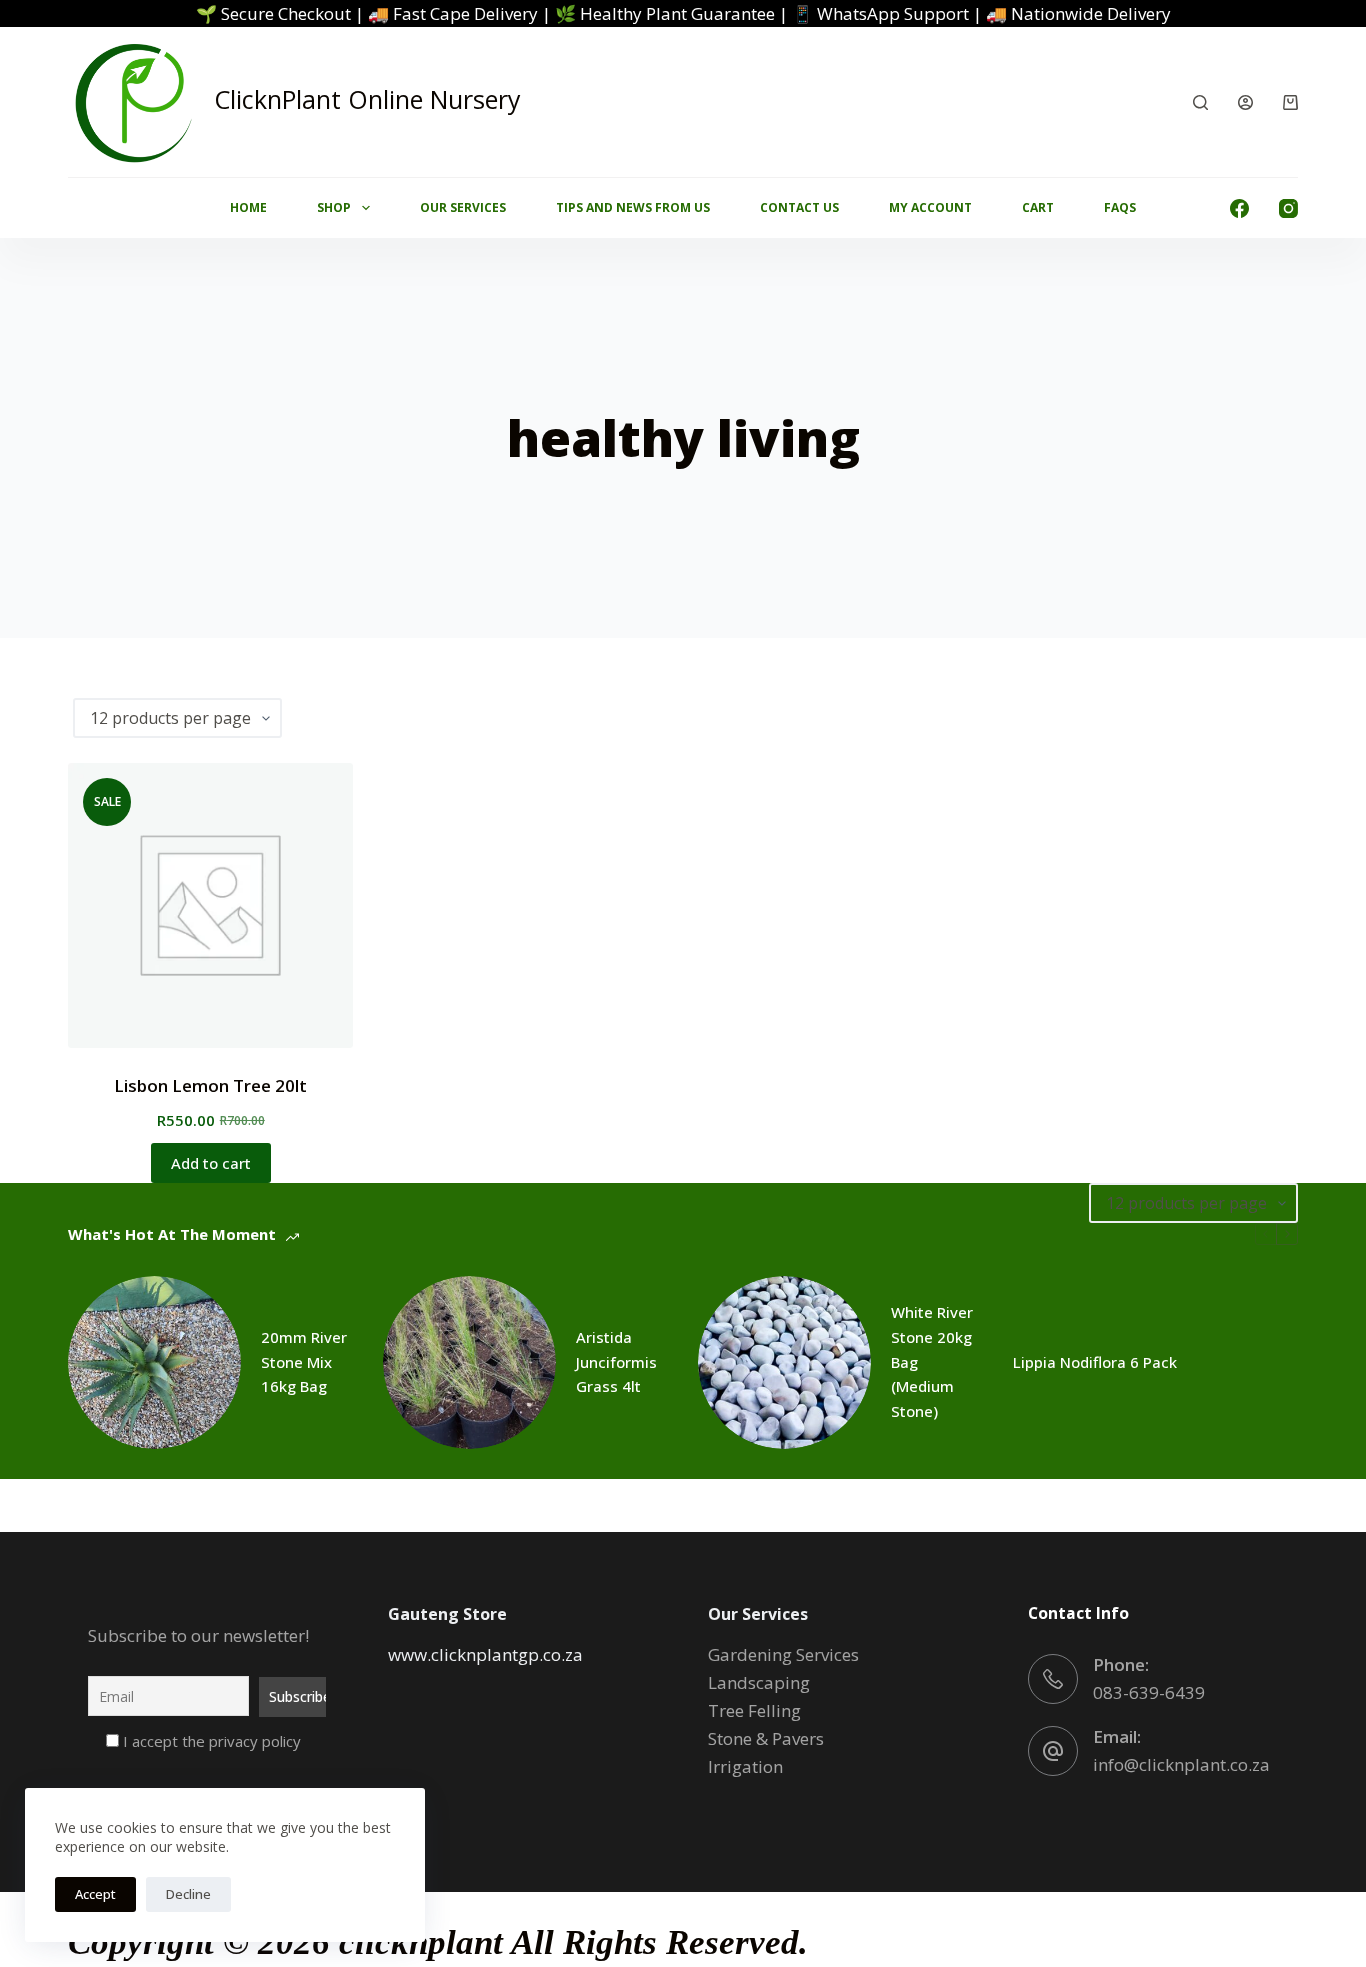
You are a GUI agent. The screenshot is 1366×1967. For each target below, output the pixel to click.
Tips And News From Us (633, 207)
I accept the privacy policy (210, 1741)
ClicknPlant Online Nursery (367, 99)
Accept (95, 1894)
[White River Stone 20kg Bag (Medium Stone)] (784, 1362)
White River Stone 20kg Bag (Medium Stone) (932, 1361)
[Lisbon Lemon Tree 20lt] (210, 905)
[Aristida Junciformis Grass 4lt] (469, 1362)
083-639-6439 (1149, 1692)
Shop (334, 207)
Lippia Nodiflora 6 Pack (1095, 1362)
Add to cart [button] (211, 1163)
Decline (188, 1894)
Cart (1038, 207)
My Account (930, 207)
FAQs (1120, 207)
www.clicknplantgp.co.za (485, 1654)
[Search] (1200, 102)
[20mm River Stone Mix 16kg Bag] (154, 1362)
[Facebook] (1239, 208)
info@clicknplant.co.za (1181, 1764)
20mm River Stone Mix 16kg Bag (304, 1362)
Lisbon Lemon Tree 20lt (210, 1085)
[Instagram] (1288, 208)
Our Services (463, 207)
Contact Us (799, 207)
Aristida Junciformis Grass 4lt (616, 1362)
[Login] (1245, 102)
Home (248, 207)
